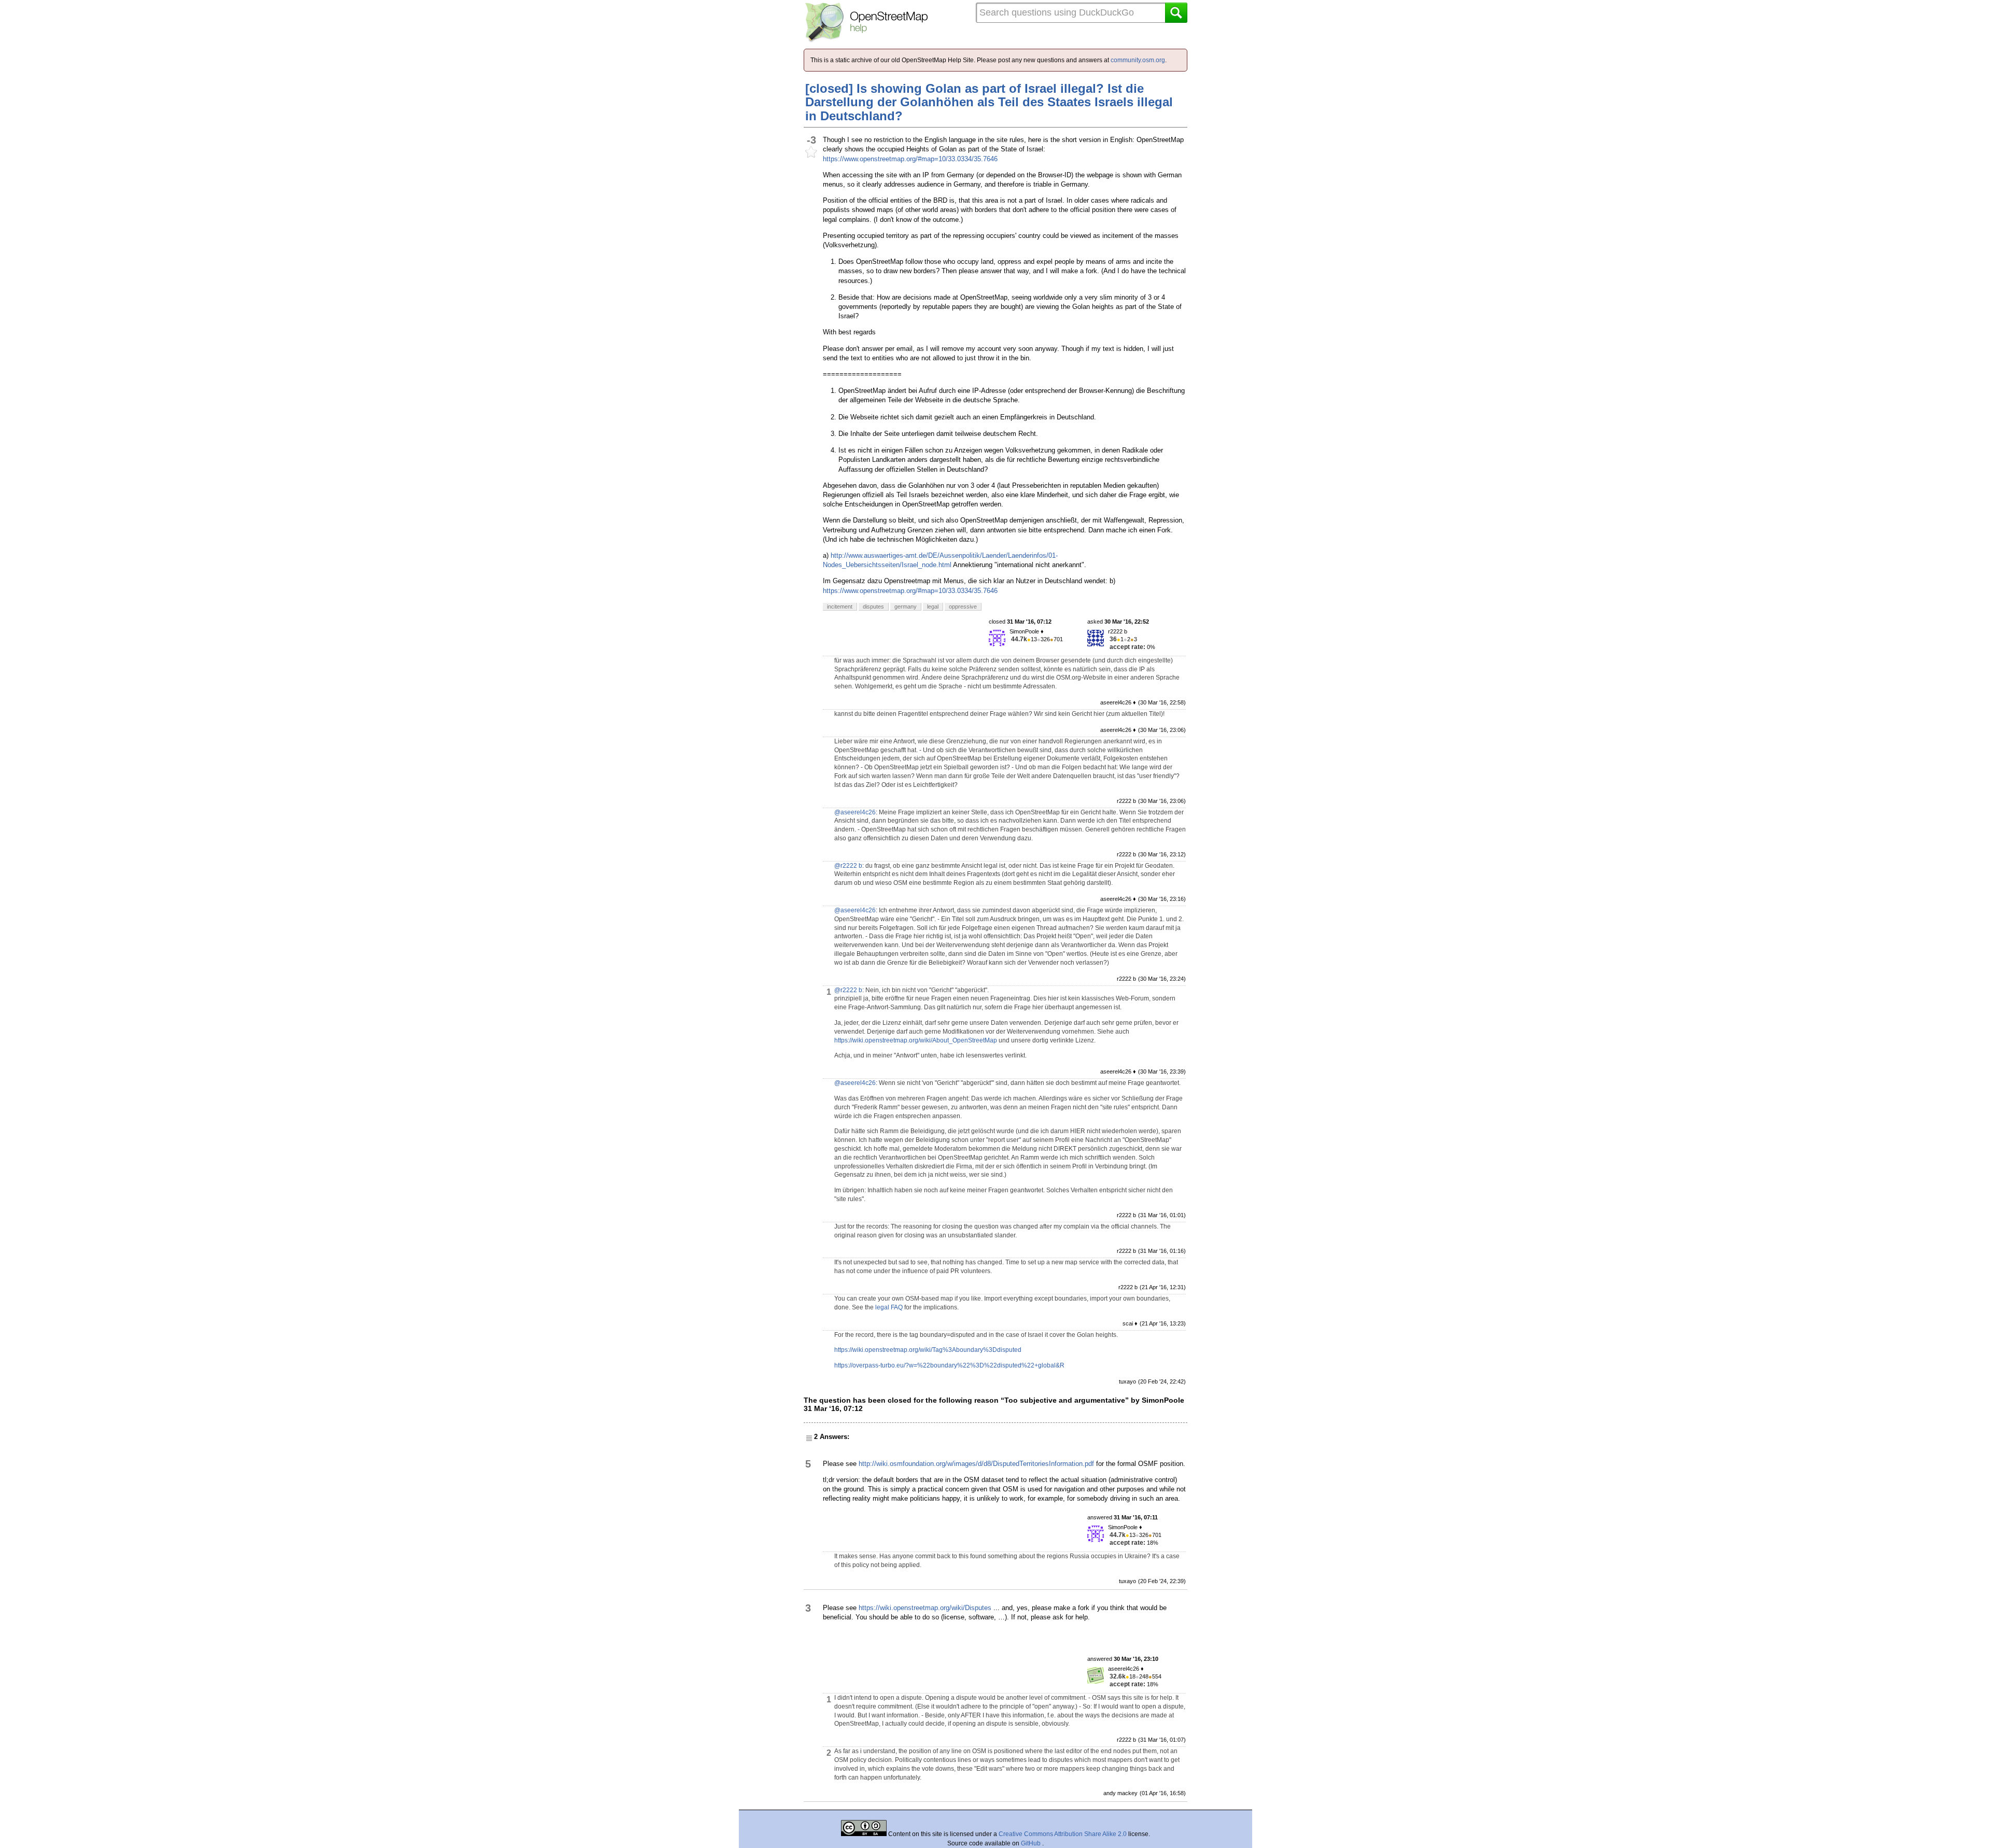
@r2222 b (848, 866)
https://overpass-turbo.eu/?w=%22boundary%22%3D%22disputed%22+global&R (949, 1365)
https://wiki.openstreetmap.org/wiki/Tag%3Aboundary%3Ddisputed (928, 1350)
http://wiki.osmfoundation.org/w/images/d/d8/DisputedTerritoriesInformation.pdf (976, 1464)
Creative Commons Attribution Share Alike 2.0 (1063, 1834)
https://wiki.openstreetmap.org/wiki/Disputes (925, 1608)
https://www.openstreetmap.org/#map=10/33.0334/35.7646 (910, 159)
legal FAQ (889, 1307)
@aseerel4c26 (855, 812)
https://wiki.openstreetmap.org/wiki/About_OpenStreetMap (916, 1040)
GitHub (1032, 1843)
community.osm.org (1138, 60)
